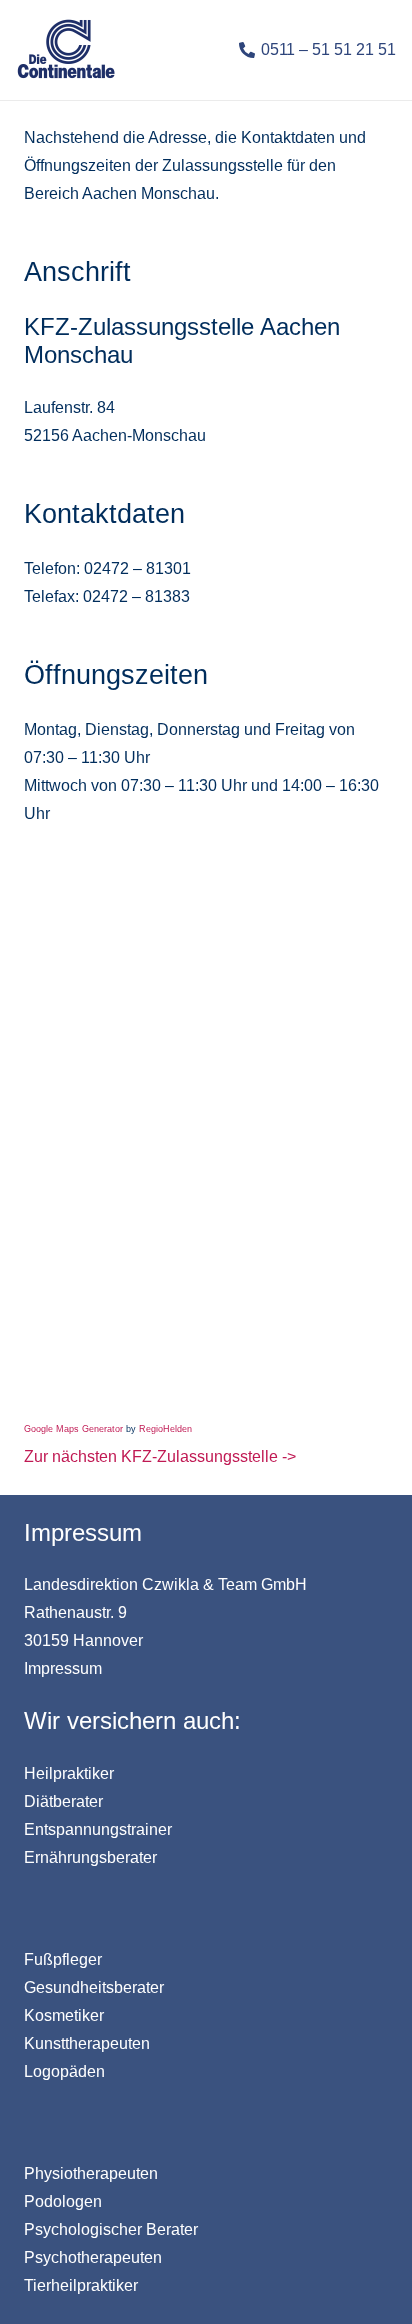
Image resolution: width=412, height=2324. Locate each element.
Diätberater (63, 1801)
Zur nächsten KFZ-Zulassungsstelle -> (160, 1456)
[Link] (66, 50)
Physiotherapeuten (91, 2173)
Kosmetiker (64, 2015)
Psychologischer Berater (111, 2229)
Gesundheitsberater (94, 1987)
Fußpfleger (63, 1959)
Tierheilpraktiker (81, 2285)
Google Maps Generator (73, 1429)
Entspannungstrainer (98, 1829)
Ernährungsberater (90, 1857)
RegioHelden (165, 1429)
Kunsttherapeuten (87, 2043)
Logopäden (64, 2071)
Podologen (63, 2201)
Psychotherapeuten (93, 2257)
